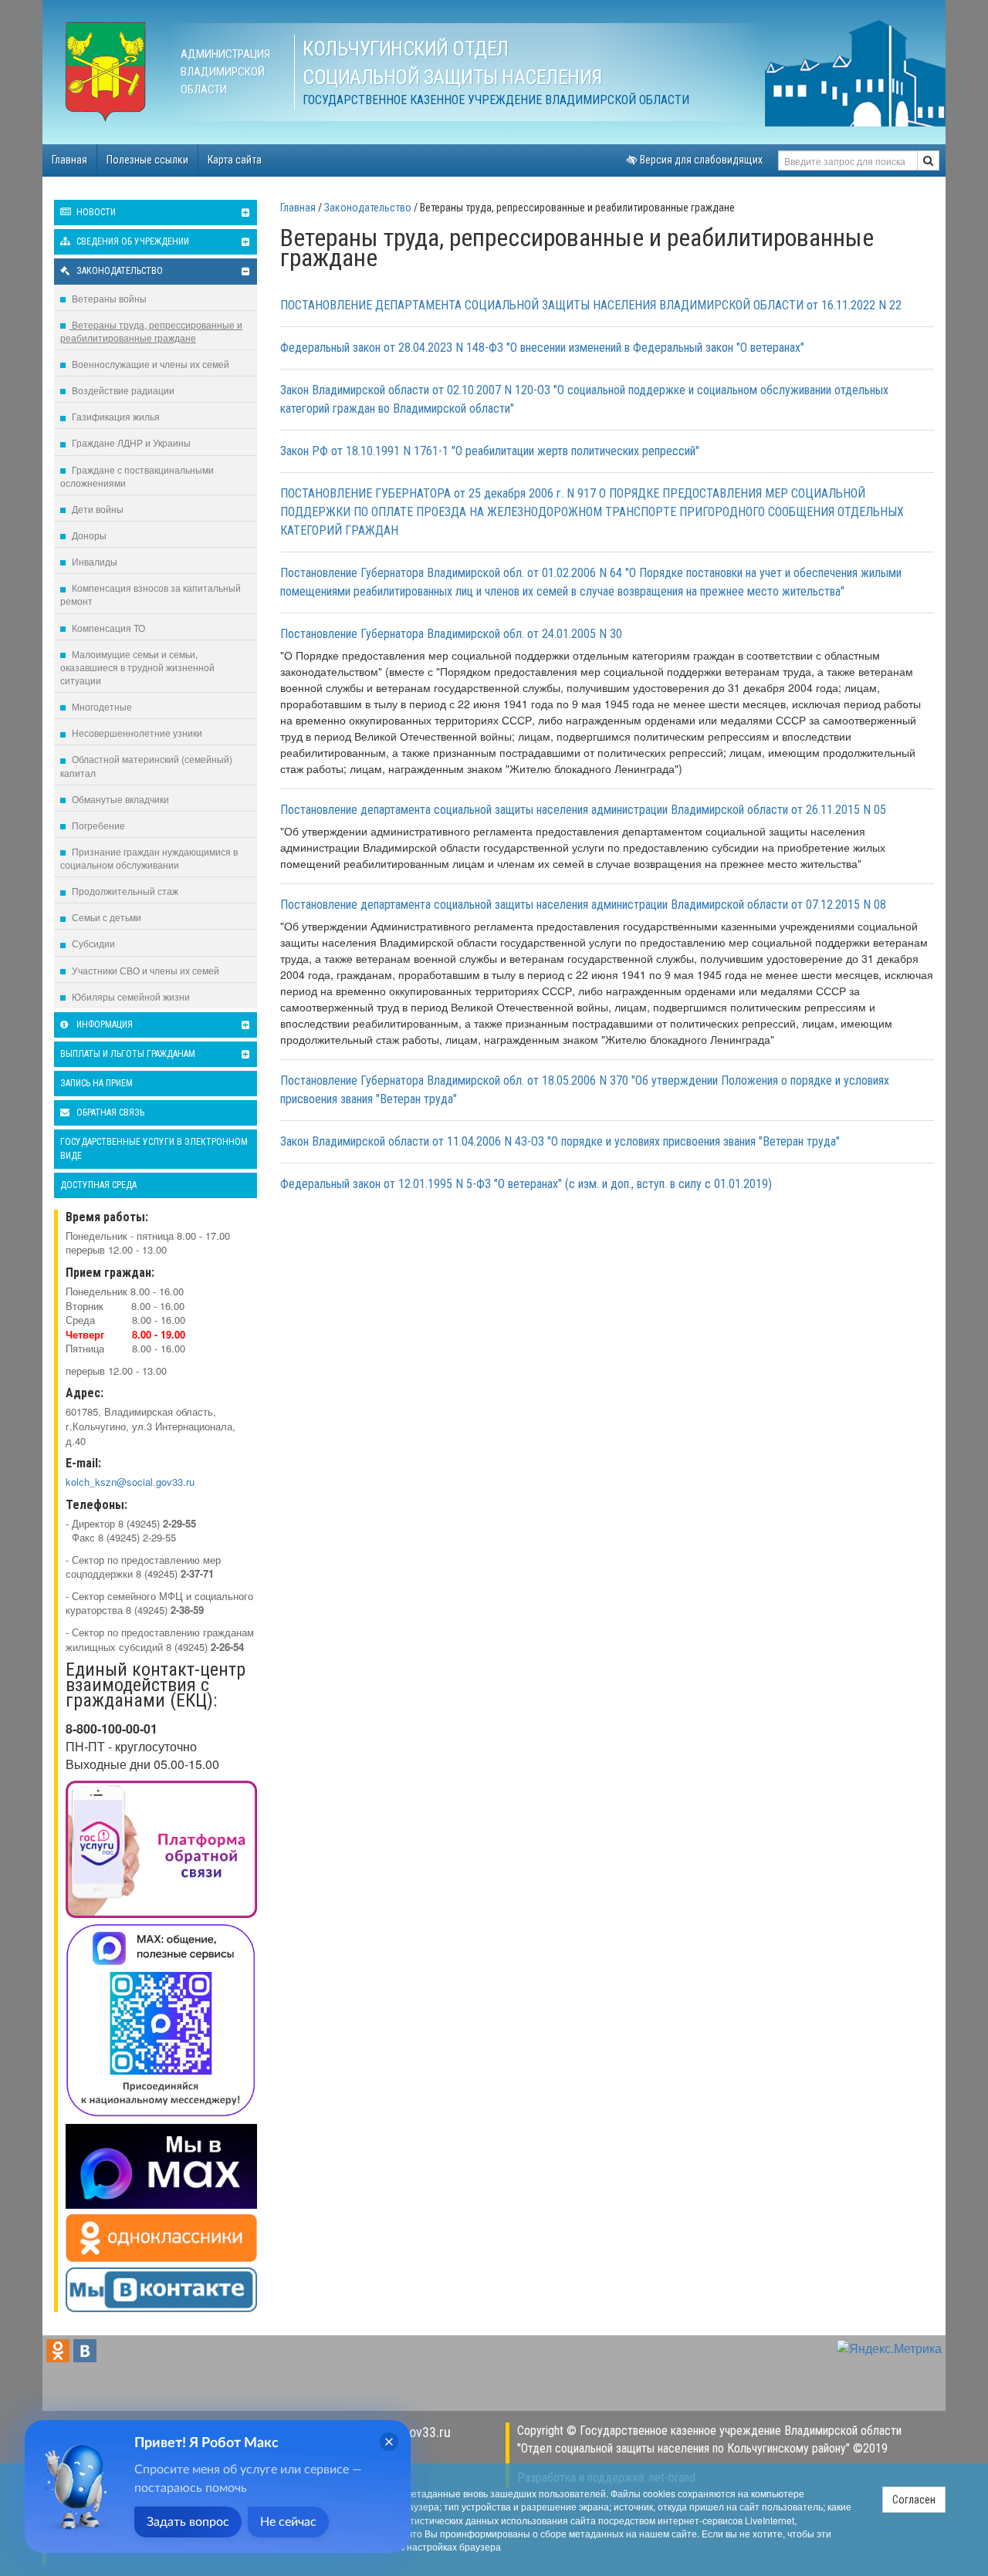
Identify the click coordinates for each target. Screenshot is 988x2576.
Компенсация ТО (107, 628)
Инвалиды (93, 561)
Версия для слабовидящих (700, 160)
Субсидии (92, 943)
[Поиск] (928, 160)
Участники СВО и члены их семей (144, 970)
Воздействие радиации (122, 390)
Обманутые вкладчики (119, 799)
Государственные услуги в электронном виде (154, 1148)
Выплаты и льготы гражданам (128, 1054)
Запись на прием (96, 1083)
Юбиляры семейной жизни (130, 996)
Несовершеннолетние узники (136, 733)
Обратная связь (109, 1112)
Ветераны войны (108, 298)
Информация (103, 1025)
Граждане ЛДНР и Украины (130, 442)
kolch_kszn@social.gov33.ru (130, 1482)
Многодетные (101, 706)
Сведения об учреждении (132, 241)
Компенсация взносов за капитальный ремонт (151, 594)
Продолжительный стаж (124, 891)
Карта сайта (235, 160)
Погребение (97, 825)
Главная (69, 160)
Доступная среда (98, 1185)
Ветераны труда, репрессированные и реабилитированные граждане (151, 331)
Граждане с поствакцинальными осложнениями (137, 476)
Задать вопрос (188, 2522)
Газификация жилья (115, 416)
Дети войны (96, 509)
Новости (95, 212)
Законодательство (118, 271)
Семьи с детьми (105, 917)
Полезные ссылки (147, 160)
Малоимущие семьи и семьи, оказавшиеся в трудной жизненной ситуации (137, 667)
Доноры (88, 535)
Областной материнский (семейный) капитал (146, 765)
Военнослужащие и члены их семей (149, 364)
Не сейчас (288, 2522)
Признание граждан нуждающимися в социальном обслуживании (149, 858)
